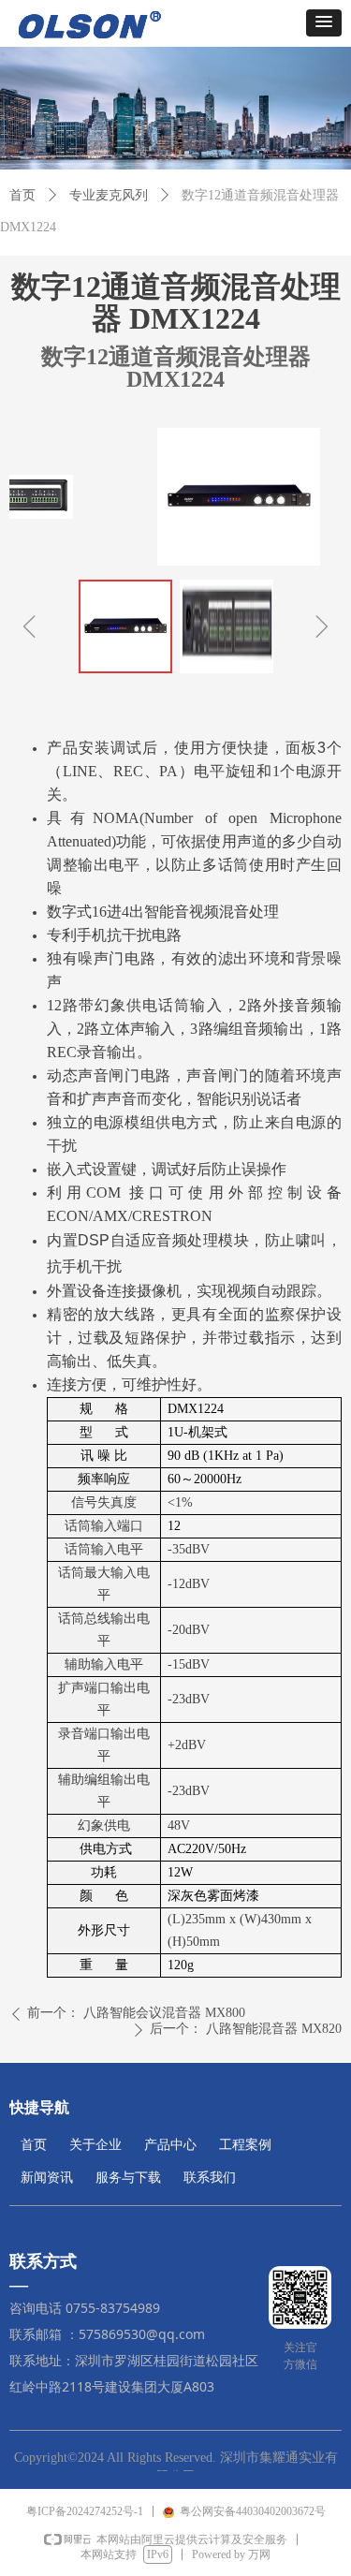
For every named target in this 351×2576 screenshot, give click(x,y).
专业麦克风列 (109, 195)
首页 (22, 195)
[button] (324, 23)
